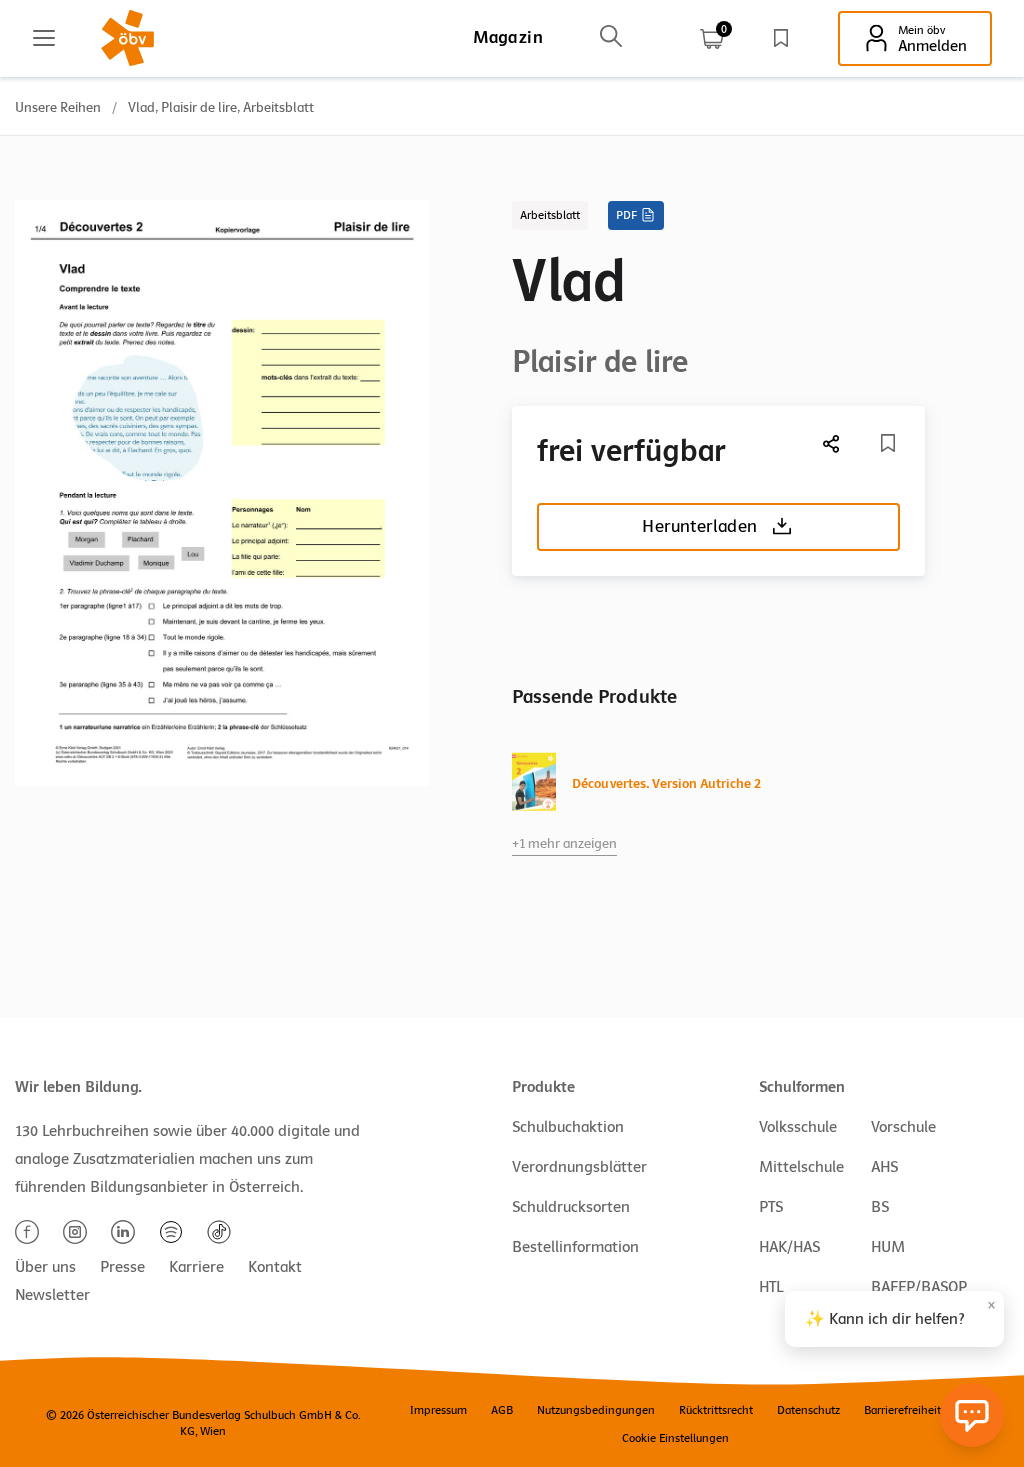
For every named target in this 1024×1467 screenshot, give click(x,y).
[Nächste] (832, 443)
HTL (771, 1287)
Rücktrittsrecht (716, 1410)
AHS (884, 1167)
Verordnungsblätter (579, 1167)
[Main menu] (44, 38)
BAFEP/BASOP (919, 1287)
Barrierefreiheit (902, 1410)
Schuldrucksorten (571, 1207)
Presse (122, 1267)
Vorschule (903, 1127)
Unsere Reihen (58, 107)
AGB (502, 1410)
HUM (888, 1247)
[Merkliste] (781, 38)
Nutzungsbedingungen (596, 1410)
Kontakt (275, 1267)
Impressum (438, 1410)
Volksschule (798, 1127)
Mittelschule (801, 1167)
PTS (771, 1207)
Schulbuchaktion (568, 1127)
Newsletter (52, 1295)
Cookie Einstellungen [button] (675, 1438)
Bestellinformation (575, 1247)
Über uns (45, 1267)
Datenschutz (808, 1410)
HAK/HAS (789, 1247)
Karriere (196, 1267)
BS (880, 1207)
